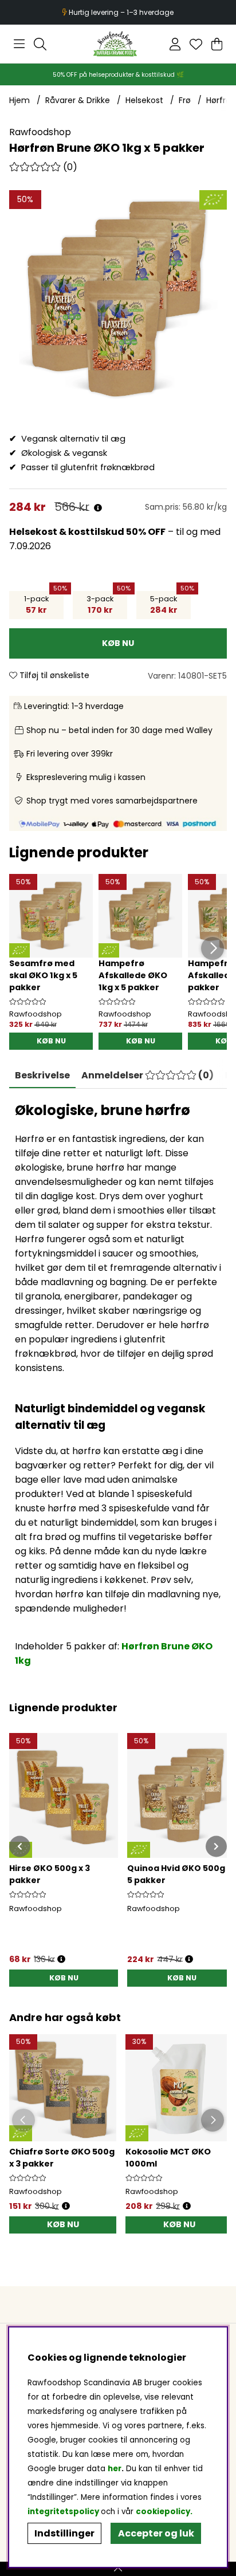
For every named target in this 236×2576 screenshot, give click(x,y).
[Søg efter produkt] (40, 44)
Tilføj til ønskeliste (53, 675)
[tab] (147, 1076)
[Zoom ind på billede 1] (118, 299)
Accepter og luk (156, 2533)
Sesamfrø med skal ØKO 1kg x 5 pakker (43, 975)
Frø (185, 100)
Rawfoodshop (40, 132)
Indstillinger (64, 2533)
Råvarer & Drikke (78, 100)
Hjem (19, 100)
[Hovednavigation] (19, 44)
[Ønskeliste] (196, 44)
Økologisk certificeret (119, 12)
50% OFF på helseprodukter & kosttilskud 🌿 (118, 75)
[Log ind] (175, 44)
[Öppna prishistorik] (66, 2206)
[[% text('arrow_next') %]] (216, 1846)
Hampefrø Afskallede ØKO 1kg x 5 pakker (133, 975)
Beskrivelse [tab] (42, 1075)
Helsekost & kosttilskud (67, 532)
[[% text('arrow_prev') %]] (20, 1846)
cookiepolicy (163, 2512)
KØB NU (51, 1041)
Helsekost (144, 100)
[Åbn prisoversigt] (98, 508)
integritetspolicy (63, 2512)
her (115, 2469)
